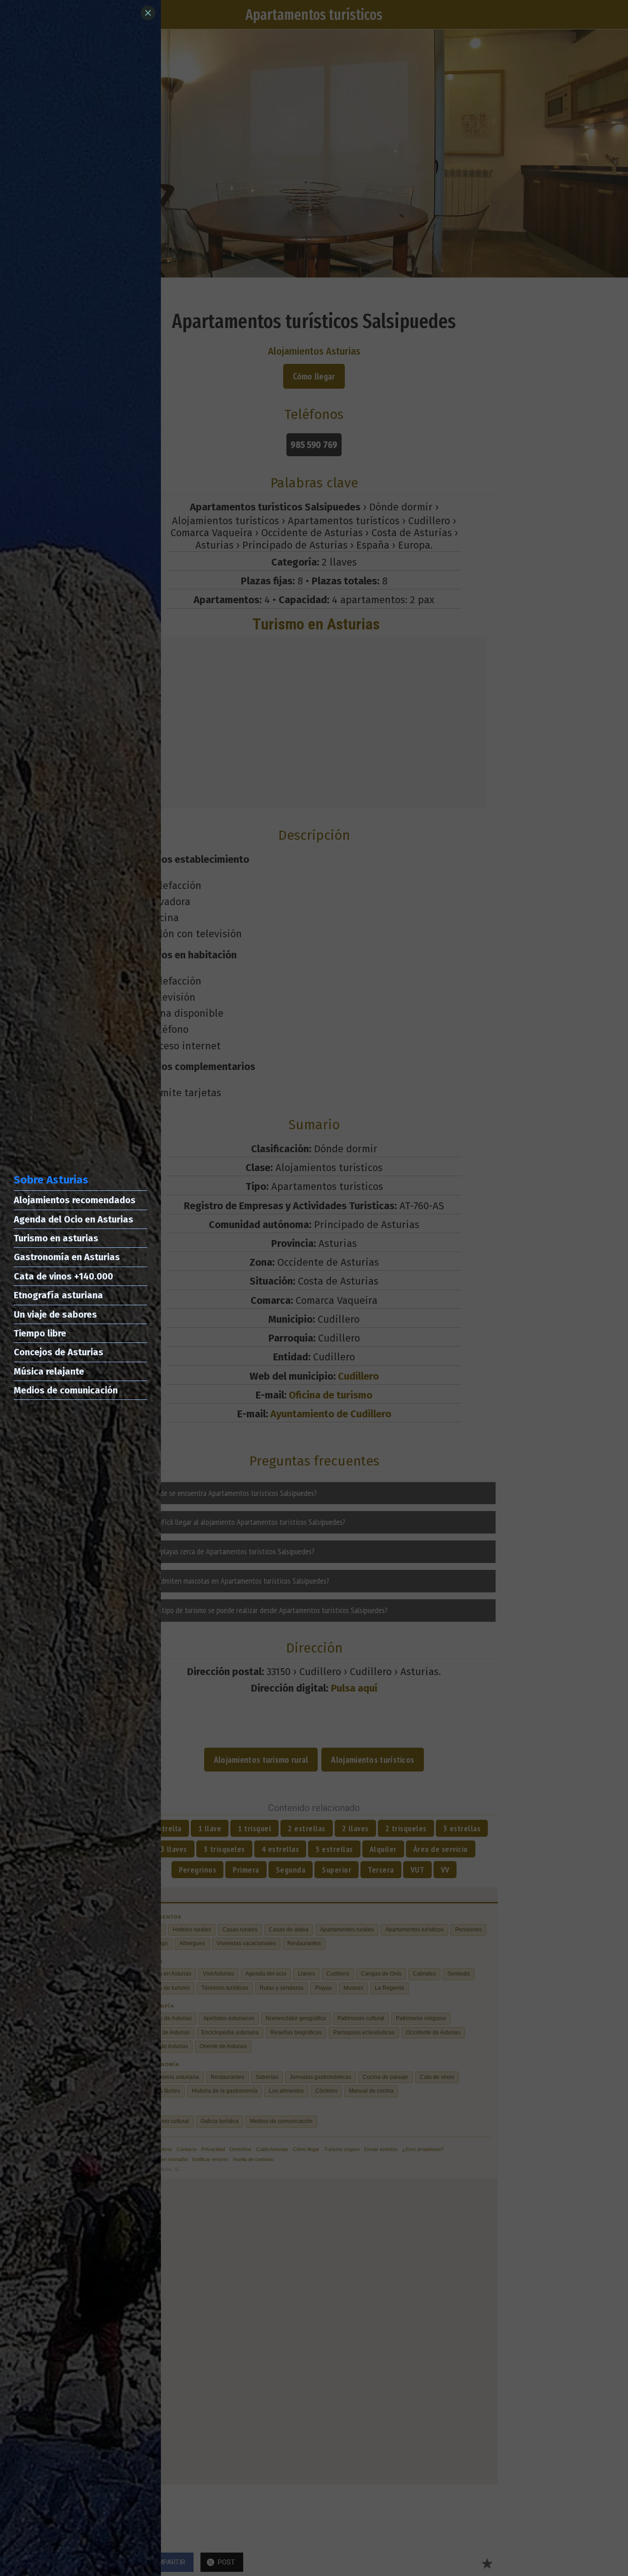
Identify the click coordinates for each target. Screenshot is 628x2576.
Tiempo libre (40, 1333)
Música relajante (49, 1371)
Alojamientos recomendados (75, 1200)
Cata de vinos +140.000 (63, 1276)
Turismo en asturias (56, 1238)
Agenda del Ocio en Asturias (74, 1219)
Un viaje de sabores (55, 1314)
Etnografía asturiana (58, 1295)
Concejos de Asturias (59, 1352)
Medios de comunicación (66, 1390)
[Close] (148, 13)
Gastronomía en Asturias (67, 1257)
